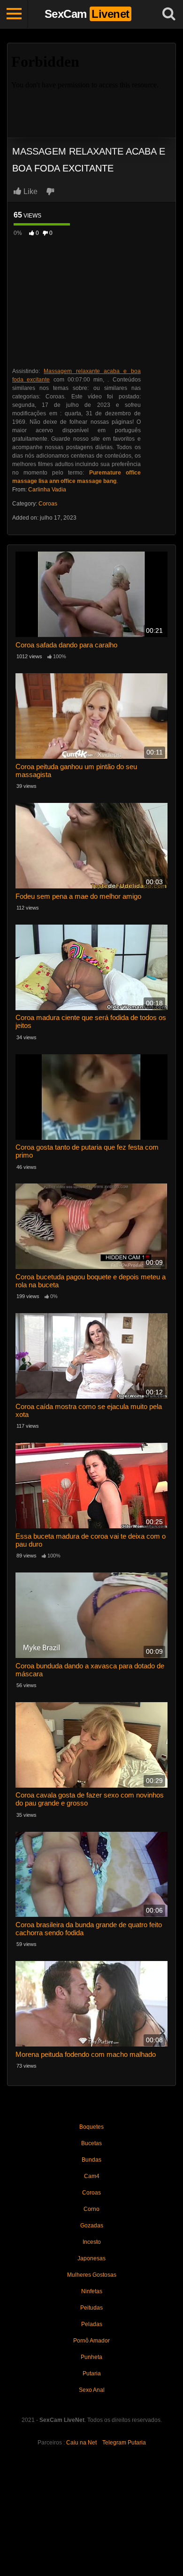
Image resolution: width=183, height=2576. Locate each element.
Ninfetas (92, 2291)
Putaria (92, 2374)
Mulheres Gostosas (92, 2275)
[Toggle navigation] (14, 14)
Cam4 (92, 2176)
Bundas (91, 2160)
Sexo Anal (92, 2390)
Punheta (91, 2357)
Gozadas (92, 2226)
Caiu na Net (81, 2443)
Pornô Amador (91, 2341)
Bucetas (91, 2143)
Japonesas (91, 2258)
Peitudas (91, 2308)
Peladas (92, 2324)
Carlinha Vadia (47, 490)
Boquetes (91, 2127)
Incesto (92, 2242)
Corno (91, 2209)
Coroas (48, 504)
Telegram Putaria (124, 2443)
